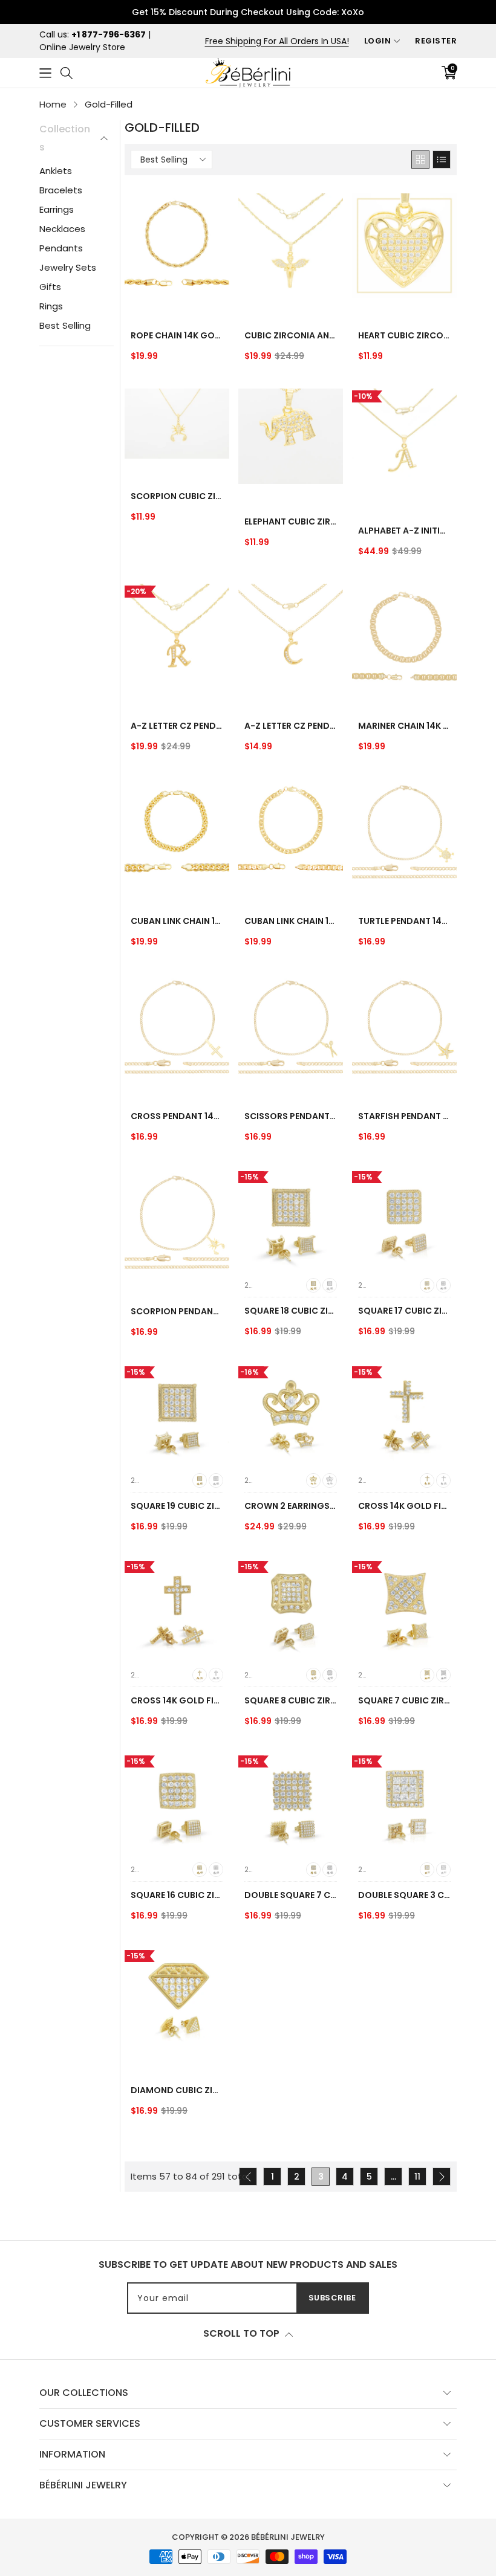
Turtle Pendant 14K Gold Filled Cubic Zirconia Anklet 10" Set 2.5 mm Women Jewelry (404, 921)
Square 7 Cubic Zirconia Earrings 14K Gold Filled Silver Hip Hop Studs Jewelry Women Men (404, 1700)
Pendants (61, 248)
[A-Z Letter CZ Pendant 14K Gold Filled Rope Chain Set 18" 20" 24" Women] (177, 636)
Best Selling (65, 325)
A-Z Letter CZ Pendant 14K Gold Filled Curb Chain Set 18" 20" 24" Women (291, 726)
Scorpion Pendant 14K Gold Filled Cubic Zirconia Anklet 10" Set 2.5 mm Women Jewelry (177, 1311)
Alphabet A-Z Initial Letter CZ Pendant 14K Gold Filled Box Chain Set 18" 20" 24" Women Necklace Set (404, 531)
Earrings (57, 209)
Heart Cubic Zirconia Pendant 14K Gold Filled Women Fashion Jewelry (404, 335)
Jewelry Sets (68, 267)
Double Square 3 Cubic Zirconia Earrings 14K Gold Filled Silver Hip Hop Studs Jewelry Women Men (404, 1895)
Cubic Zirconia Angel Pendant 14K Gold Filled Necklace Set (291, 335)
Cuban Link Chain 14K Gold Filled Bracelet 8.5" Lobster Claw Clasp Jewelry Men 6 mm (291, 921)
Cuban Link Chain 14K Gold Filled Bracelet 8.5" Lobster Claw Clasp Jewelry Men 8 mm (177, 921)
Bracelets (61, 190)
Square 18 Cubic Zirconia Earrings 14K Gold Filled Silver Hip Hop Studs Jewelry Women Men (291, 1311)
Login (378, 41)
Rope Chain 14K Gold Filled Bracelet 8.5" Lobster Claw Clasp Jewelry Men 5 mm (177, 335)
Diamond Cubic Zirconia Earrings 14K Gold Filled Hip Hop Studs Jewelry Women (177, 2090)
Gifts (50, 287)
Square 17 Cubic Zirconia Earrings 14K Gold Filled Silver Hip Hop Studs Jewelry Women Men (404, 1311)
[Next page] (442, 2177)
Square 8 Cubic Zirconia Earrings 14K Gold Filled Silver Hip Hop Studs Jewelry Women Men (291, 1700)
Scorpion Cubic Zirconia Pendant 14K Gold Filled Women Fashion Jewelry (177, 496)
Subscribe (332, 2298)
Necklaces (62, 229)
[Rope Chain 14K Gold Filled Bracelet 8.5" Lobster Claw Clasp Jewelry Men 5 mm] (177, 246)
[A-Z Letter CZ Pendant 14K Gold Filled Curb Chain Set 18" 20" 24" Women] (291, 636)
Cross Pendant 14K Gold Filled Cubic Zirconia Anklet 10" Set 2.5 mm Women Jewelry (177, 1116)
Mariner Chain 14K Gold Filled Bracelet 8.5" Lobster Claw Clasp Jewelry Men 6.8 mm (404, 726)
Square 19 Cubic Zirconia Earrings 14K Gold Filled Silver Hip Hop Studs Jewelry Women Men (177, 1506)
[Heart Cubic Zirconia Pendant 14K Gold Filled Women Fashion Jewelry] (404, 246)
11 (417, 2177)
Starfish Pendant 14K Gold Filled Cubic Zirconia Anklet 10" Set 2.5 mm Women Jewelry (404, 1116)
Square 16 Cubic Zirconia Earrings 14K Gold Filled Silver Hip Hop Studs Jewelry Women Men (177, 1895)
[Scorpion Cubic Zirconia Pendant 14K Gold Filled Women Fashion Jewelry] (177, 423)
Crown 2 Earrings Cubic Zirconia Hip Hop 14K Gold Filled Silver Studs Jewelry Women (291, 1506)
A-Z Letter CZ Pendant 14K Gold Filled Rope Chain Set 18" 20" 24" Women (177, 726)
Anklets (56, 171)
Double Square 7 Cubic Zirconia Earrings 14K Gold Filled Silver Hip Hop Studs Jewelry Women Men (291, 1895)
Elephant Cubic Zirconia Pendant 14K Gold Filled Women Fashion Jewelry (291, 521)
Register (436, 41)
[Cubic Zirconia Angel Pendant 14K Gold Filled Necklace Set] (291, 246)
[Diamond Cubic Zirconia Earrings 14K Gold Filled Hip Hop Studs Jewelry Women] (177, 2000)
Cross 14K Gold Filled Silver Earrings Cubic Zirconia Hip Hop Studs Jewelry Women (404, 1506)
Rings (51, 306)
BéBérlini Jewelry (288, 2537)
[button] (45, 73)
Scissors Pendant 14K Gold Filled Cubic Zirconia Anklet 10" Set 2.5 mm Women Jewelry (291, 1116)
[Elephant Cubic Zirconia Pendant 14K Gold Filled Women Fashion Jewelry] (291, 436)
